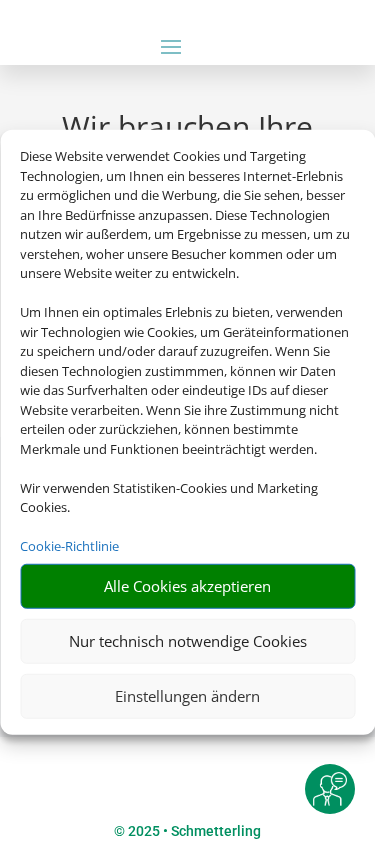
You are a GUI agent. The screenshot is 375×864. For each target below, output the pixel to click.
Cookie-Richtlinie (69, 546)
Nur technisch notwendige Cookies (188, 641)
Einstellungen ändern (187, 696)
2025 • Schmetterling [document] (193, 831)
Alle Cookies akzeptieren (187, 586)
